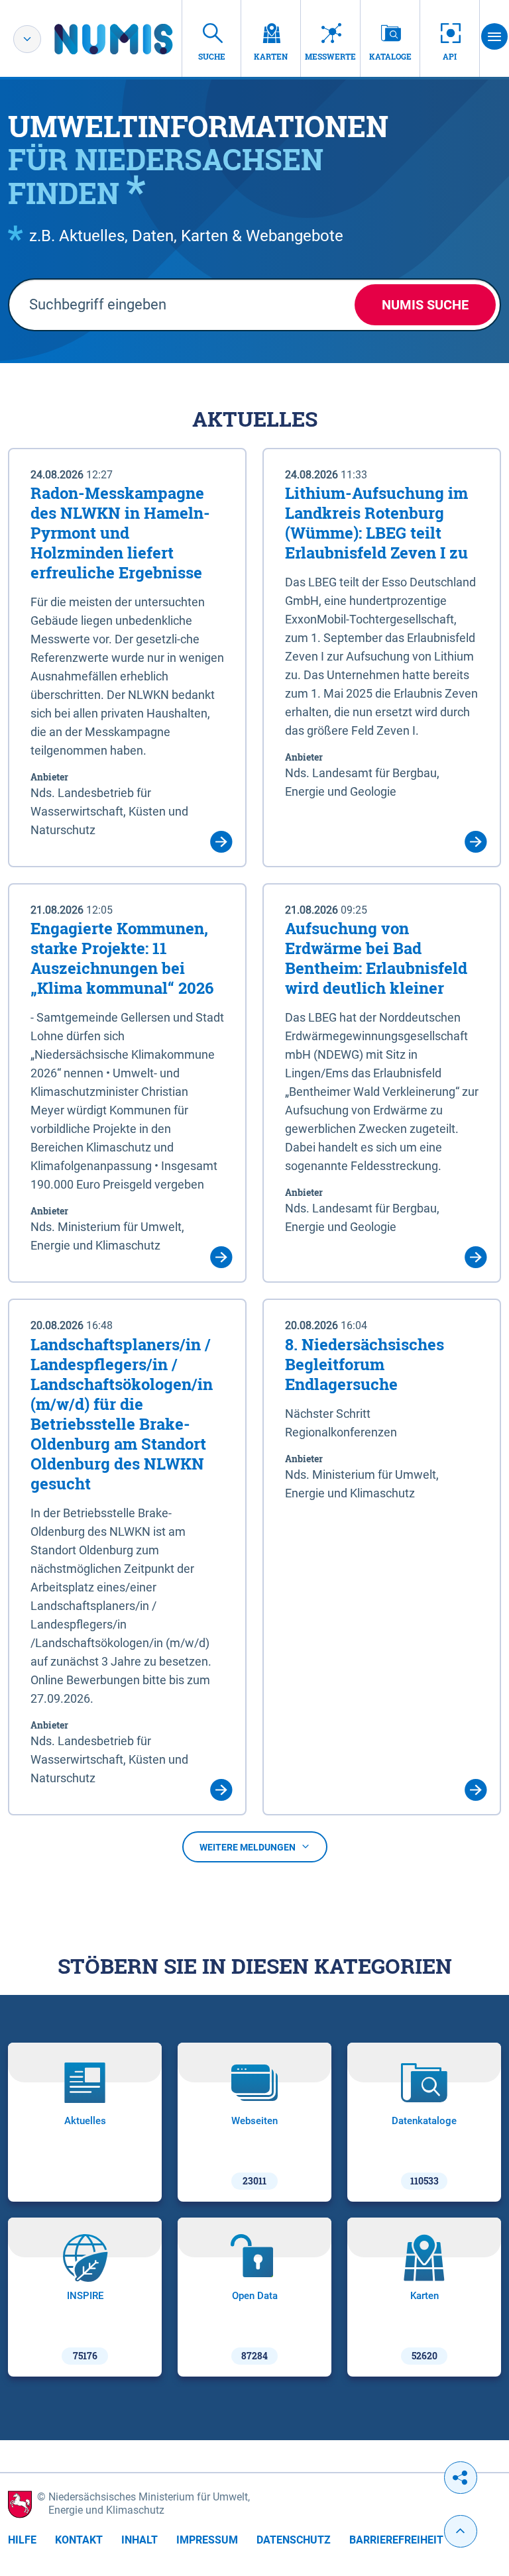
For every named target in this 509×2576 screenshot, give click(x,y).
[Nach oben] (461, 2531)
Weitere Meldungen (248, 1847)
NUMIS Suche (425, 305)
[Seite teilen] (461, 2478)
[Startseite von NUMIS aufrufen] (133, 39)
